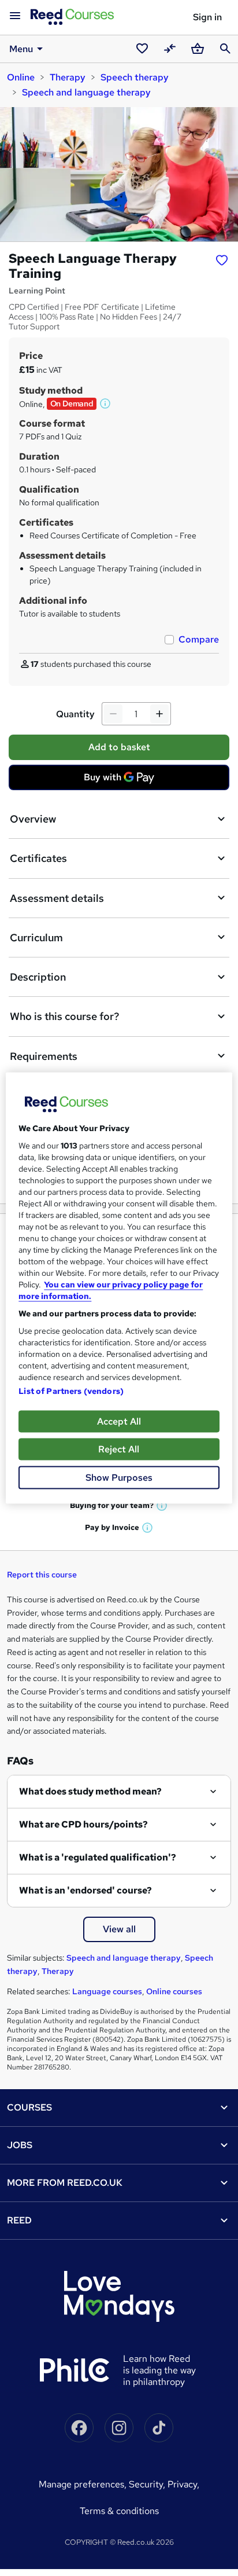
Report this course (42, 1575)
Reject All (119, 1449)
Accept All (119, 1421)
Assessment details (57, 898)
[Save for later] (222, 260)
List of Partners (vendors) (71, 1391)
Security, (148, 2484)
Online (21, 77)
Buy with (122, 780)
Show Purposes (119, 1478)
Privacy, (183, 2484)
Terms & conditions (119, 2511)
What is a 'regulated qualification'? (98, 1857)
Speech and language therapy (86, 92)
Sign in (207, 17)
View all (119, 1929)
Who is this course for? (64, 1016)
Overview (33, 819)
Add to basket (119, 747)
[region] (119, 1288)
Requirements (44, 1056)
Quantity (75, 714)
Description (38, 977)
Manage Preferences (81, 2484)
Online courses (174, 1991)
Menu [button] (21, 49)
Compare (199, 639)
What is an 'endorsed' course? (85, 1890)
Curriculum (36, 937)
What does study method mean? (90, 1791)
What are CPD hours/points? (83, 1824)
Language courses (107, 1991)
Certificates (38, 858)
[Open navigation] (15, 16)
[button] (106, 403)
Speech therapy (135, 77)
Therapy (68, 77)
